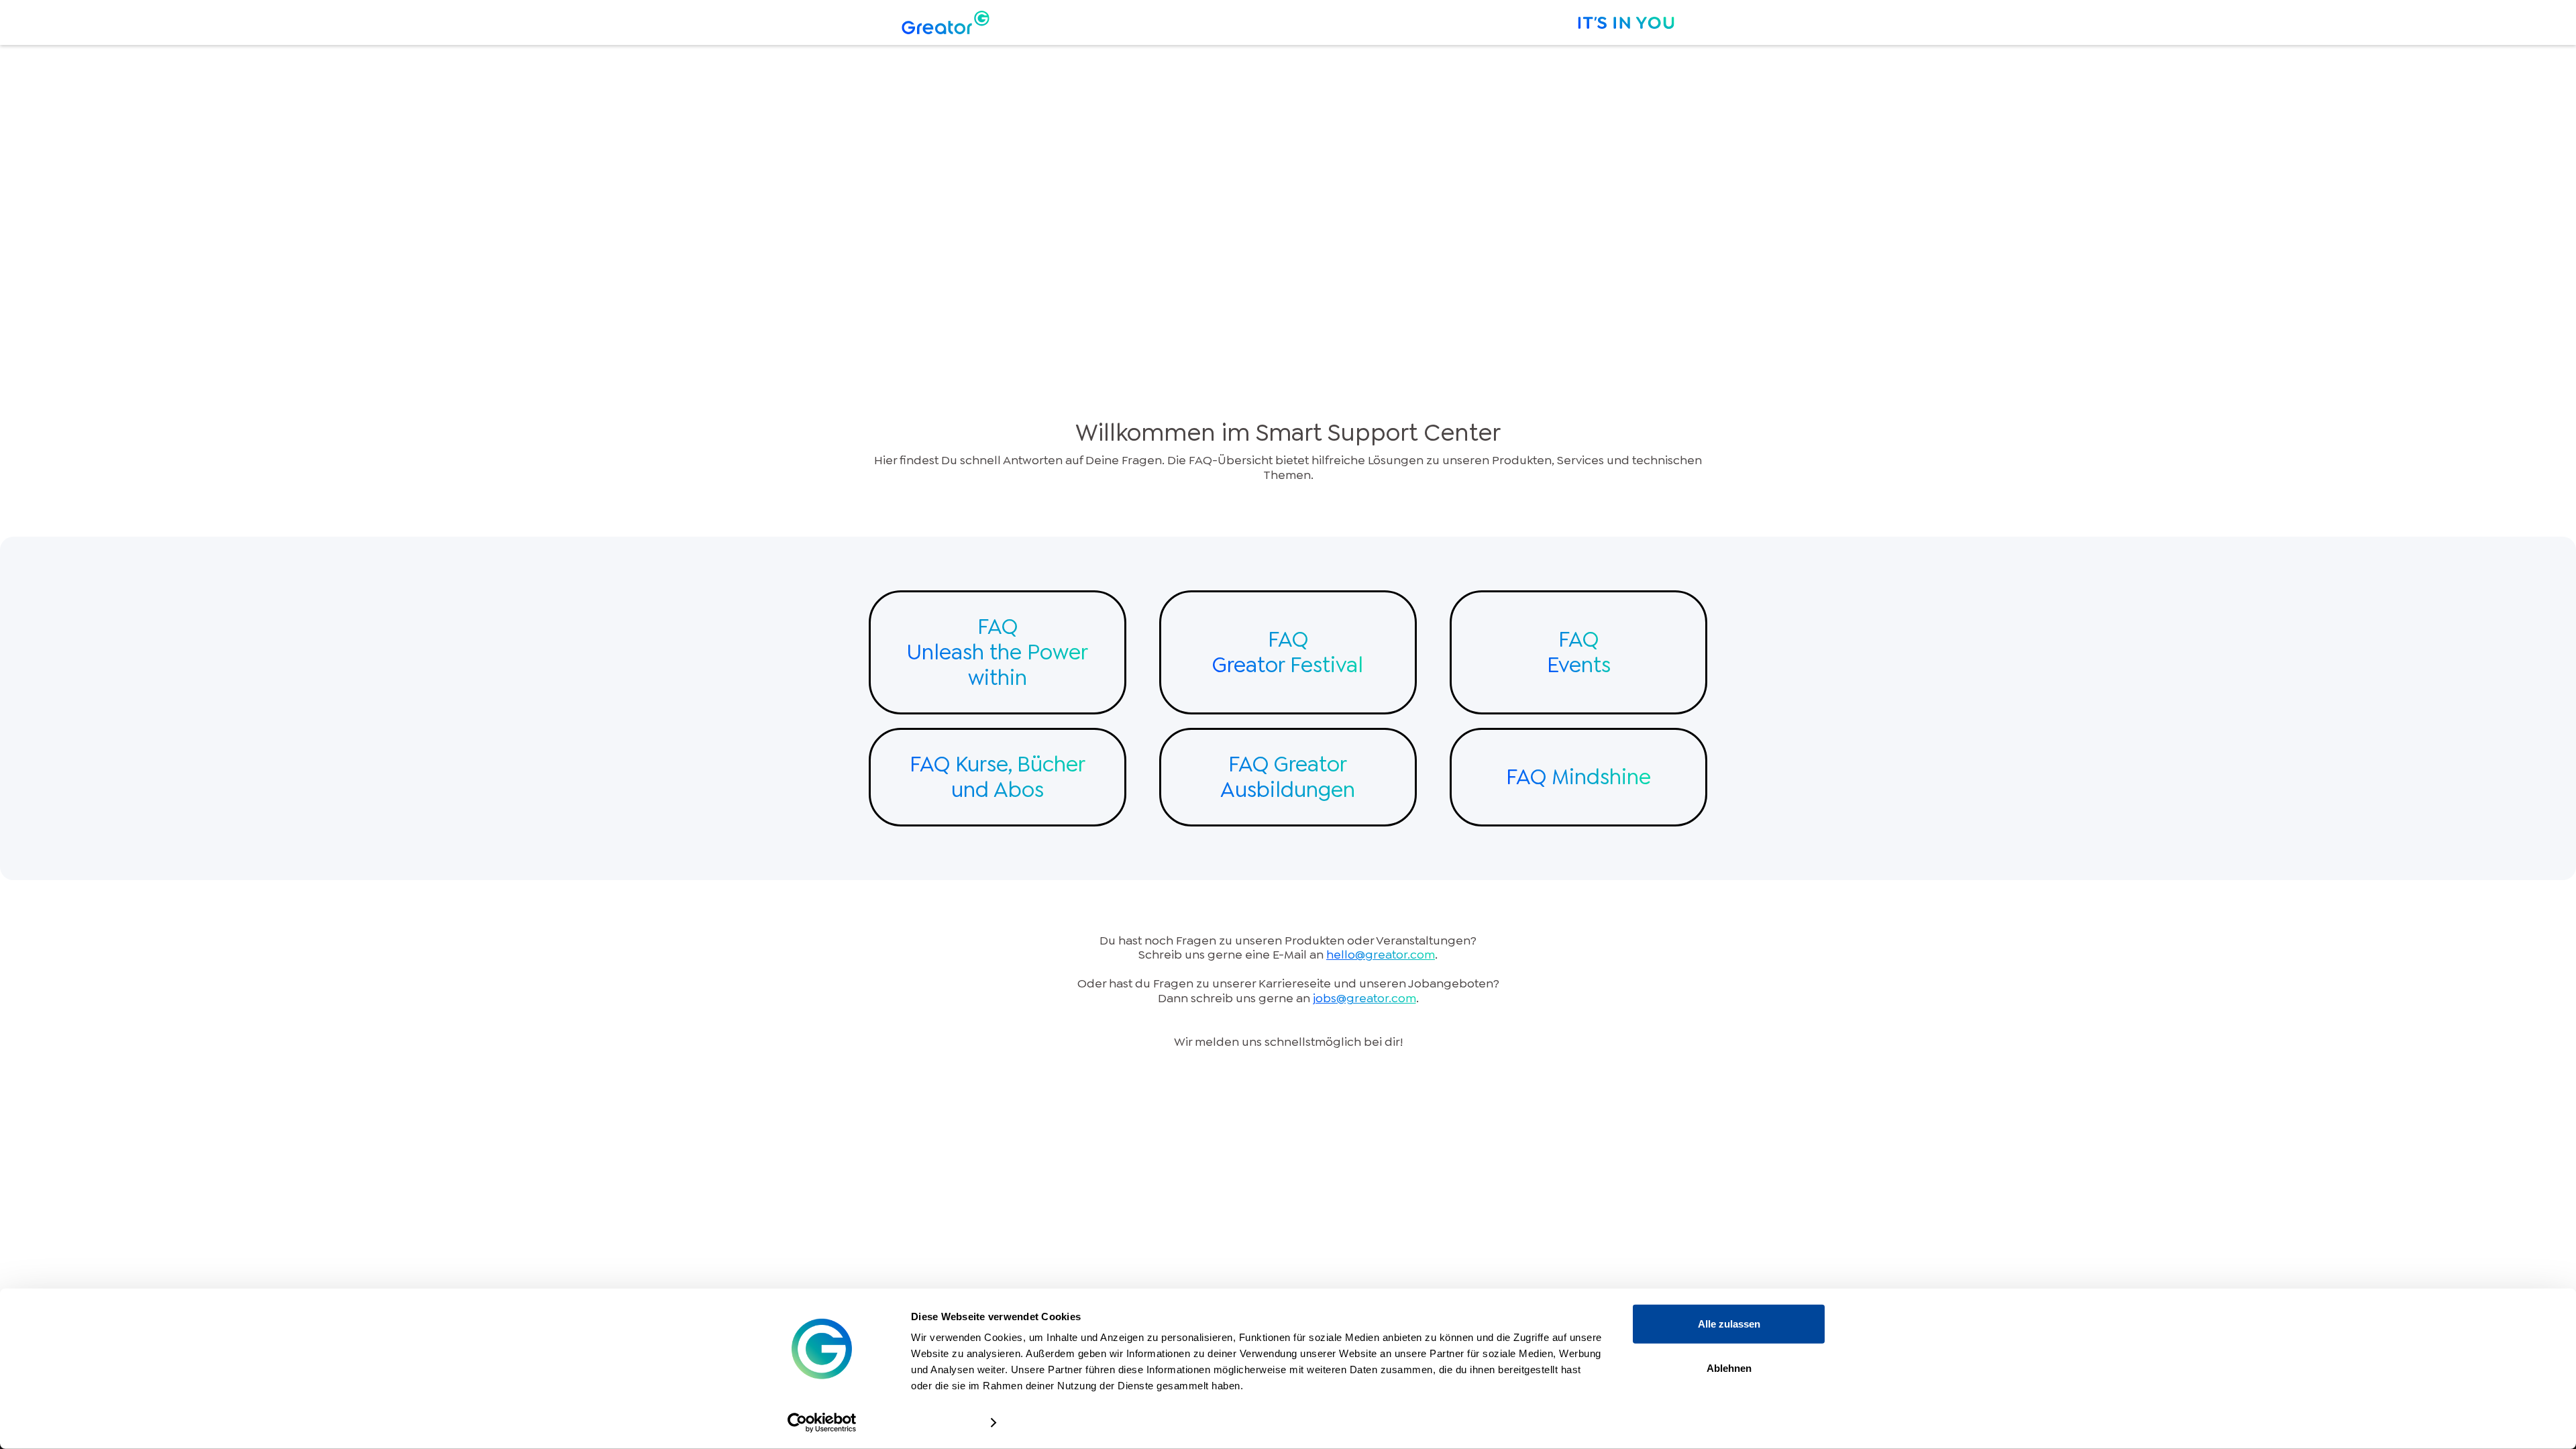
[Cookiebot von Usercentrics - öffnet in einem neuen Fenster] (822, 1423)
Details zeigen (944, 1423)
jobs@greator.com (1364, 998)
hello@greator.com (1381, 955)
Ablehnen (1729, 1367)
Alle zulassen (1729, 1324)
